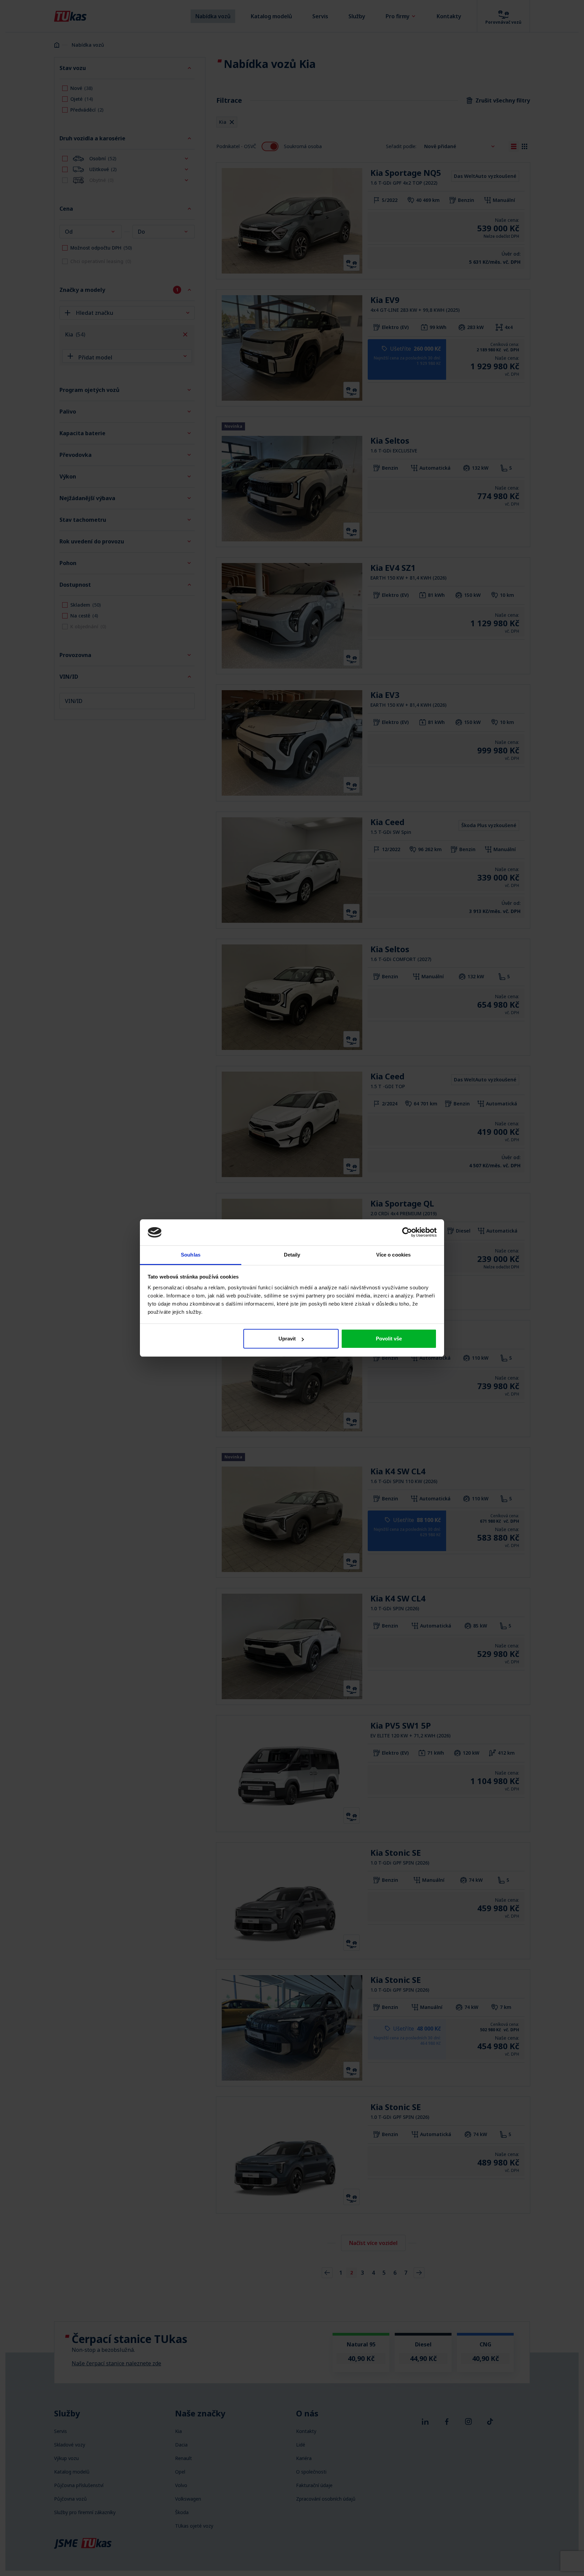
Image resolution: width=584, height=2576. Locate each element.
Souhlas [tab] (191, 1255)
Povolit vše (389, 1339)
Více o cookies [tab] (393, 1255)
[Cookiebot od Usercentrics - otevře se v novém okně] (407, 1232)
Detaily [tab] (292, 1255)
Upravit (287, 1339)
